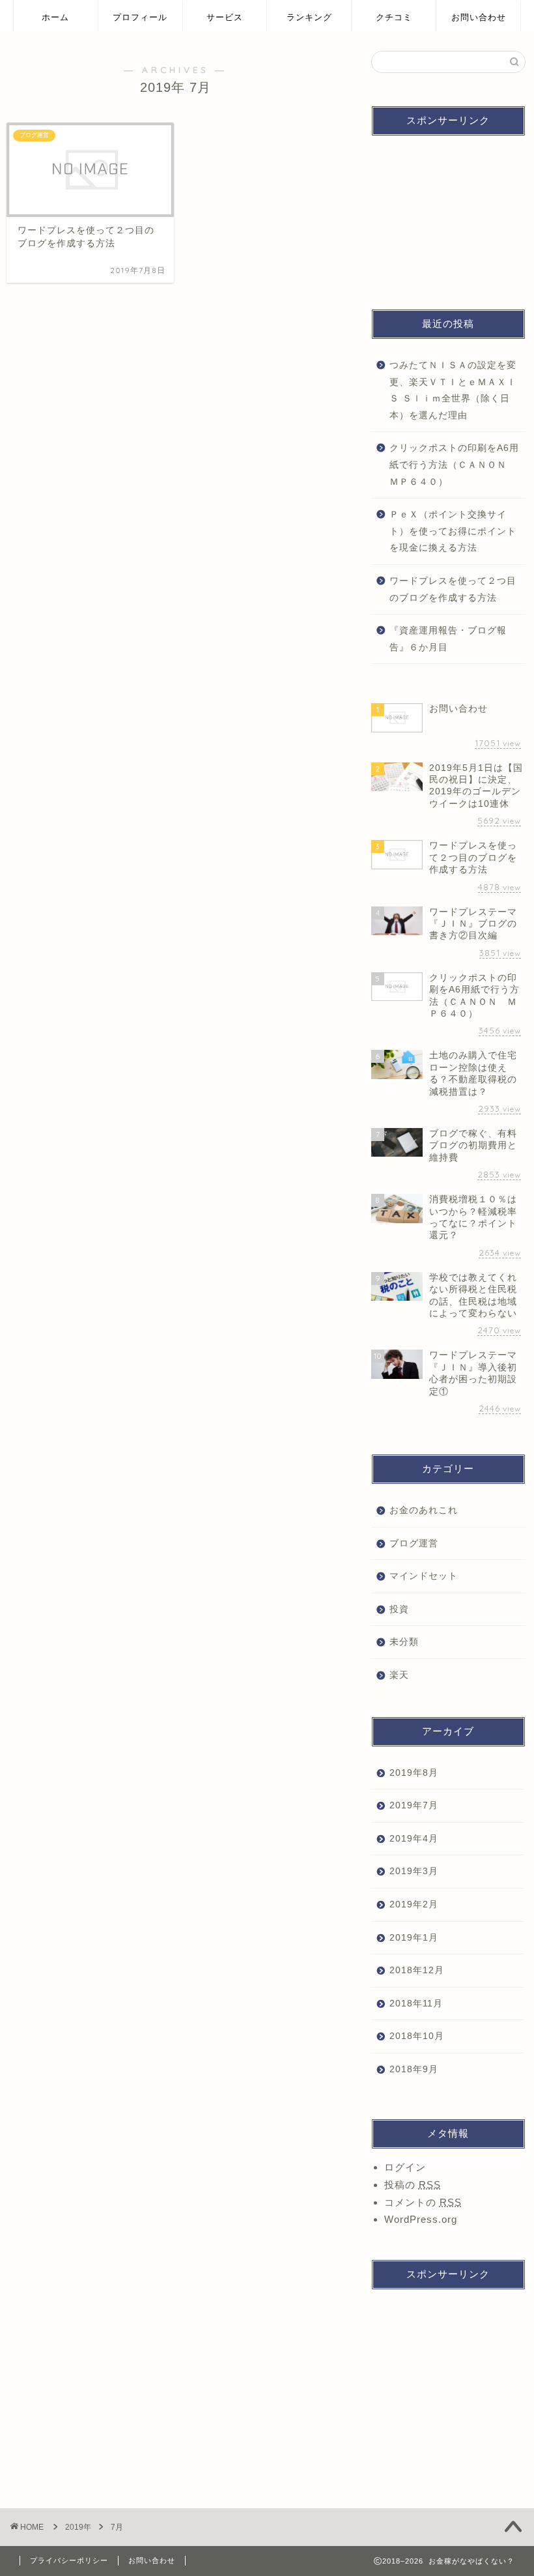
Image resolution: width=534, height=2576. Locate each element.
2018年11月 (416, 2004)
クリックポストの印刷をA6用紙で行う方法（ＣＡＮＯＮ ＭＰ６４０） (454, 465)
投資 (399, 1609)
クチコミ (394, 17)
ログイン (405, 2167)
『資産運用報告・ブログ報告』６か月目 (448, 639)
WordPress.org (421, 2219)
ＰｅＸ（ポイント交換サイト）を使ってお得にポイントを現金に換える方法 (453, 531)
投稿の (413, 2185)
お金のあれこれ (424, 1510)
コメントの (423, 2202)
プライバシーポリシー (69, 2560)
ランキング (309, 17)
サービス (225, 17)
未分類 (404, 1642)
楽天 (399, 1675)
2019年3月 (414, 1871)
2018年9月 (414, 2069)
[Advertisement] (448, 211)
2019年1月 (414, 1938)
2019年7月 (414, 1805)
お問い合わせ (479, 17)
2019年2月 (414, 1904)
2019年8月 (414, 1773)
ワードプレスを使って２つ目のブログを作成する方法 (453, 589)
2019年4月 (414, 1839)
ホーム (55, 17)
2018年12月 (417, 1970)
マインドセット (424, 1576)
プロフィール (140, 17)
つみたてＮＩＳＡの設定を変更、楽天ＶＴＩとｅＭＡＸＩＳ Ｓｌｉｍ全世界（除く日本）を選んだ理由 (453, 390)
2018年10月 (417, 2036)
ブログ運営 (414, 1543)
